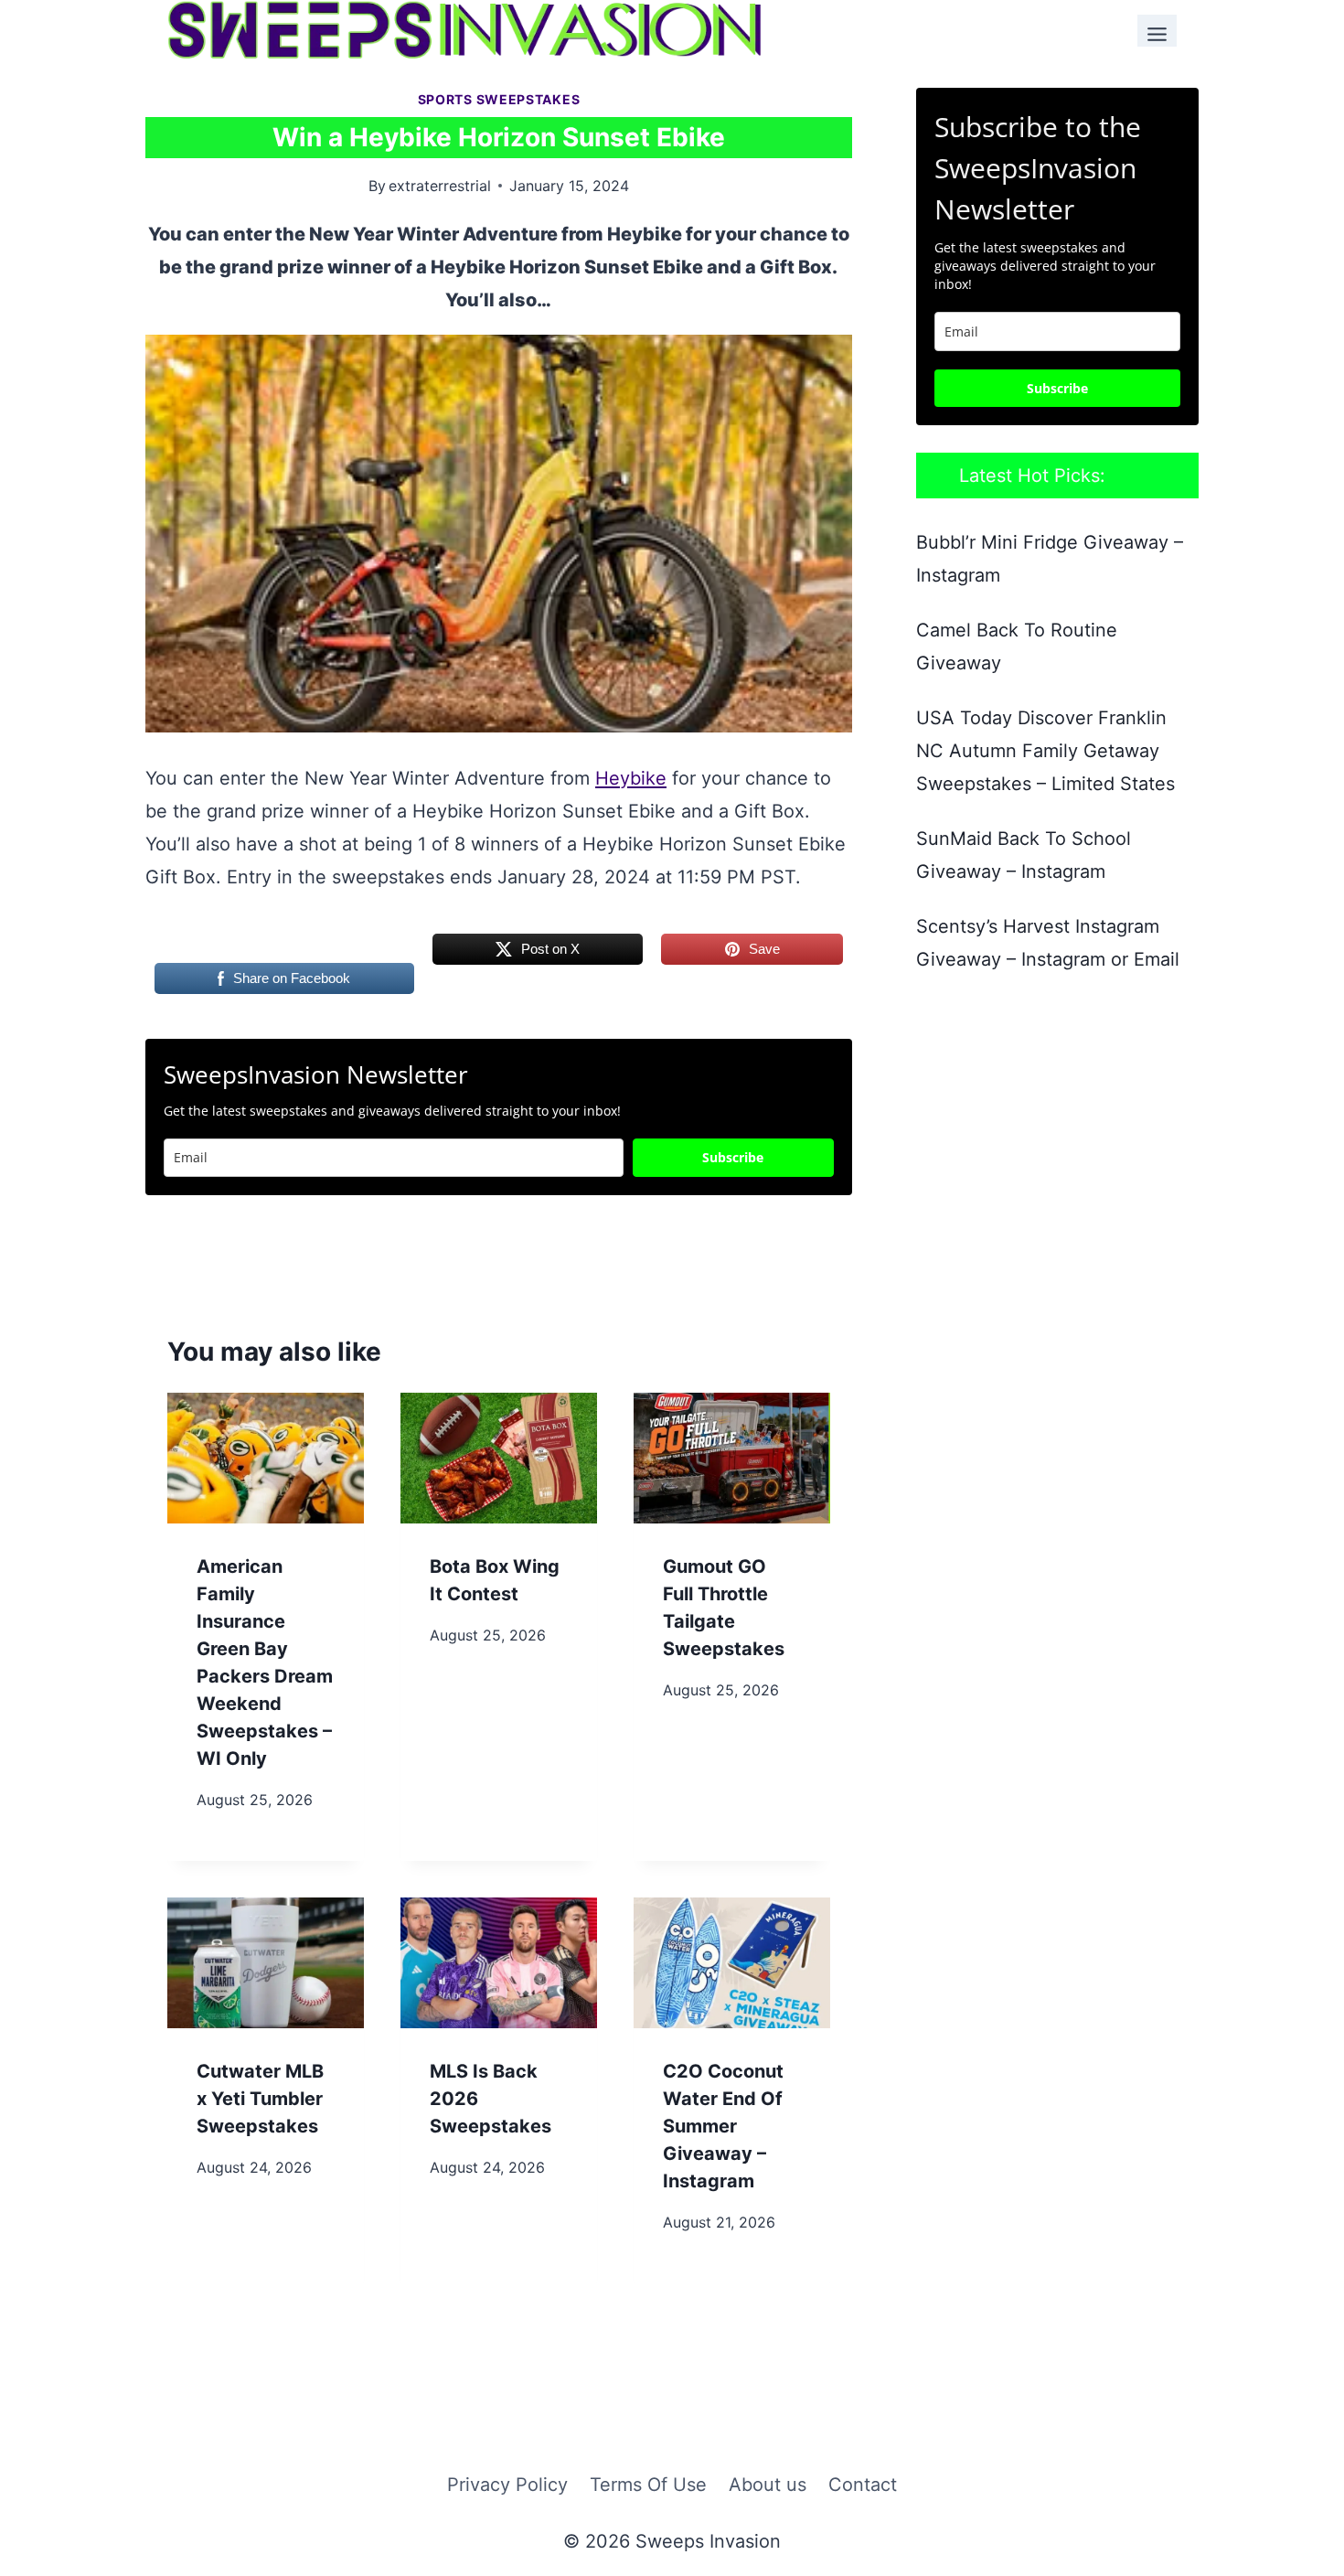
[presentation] (266, 1458)
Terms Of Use (648, 2485)
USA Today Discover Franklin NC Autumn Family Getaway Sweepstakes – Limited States (1045, 751)
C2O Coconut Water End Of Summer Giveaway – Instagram (723, 2126)
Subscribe (733, 1157)
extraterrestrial (440, 186)
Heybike (631, 778)
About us (768, 2485)
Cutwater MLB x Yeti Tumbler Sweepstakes (260, 2099)
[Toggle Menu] (1157, 31)
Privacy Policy (507, 2485)
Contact (863, 2485)
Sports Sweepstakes (499, 99)
